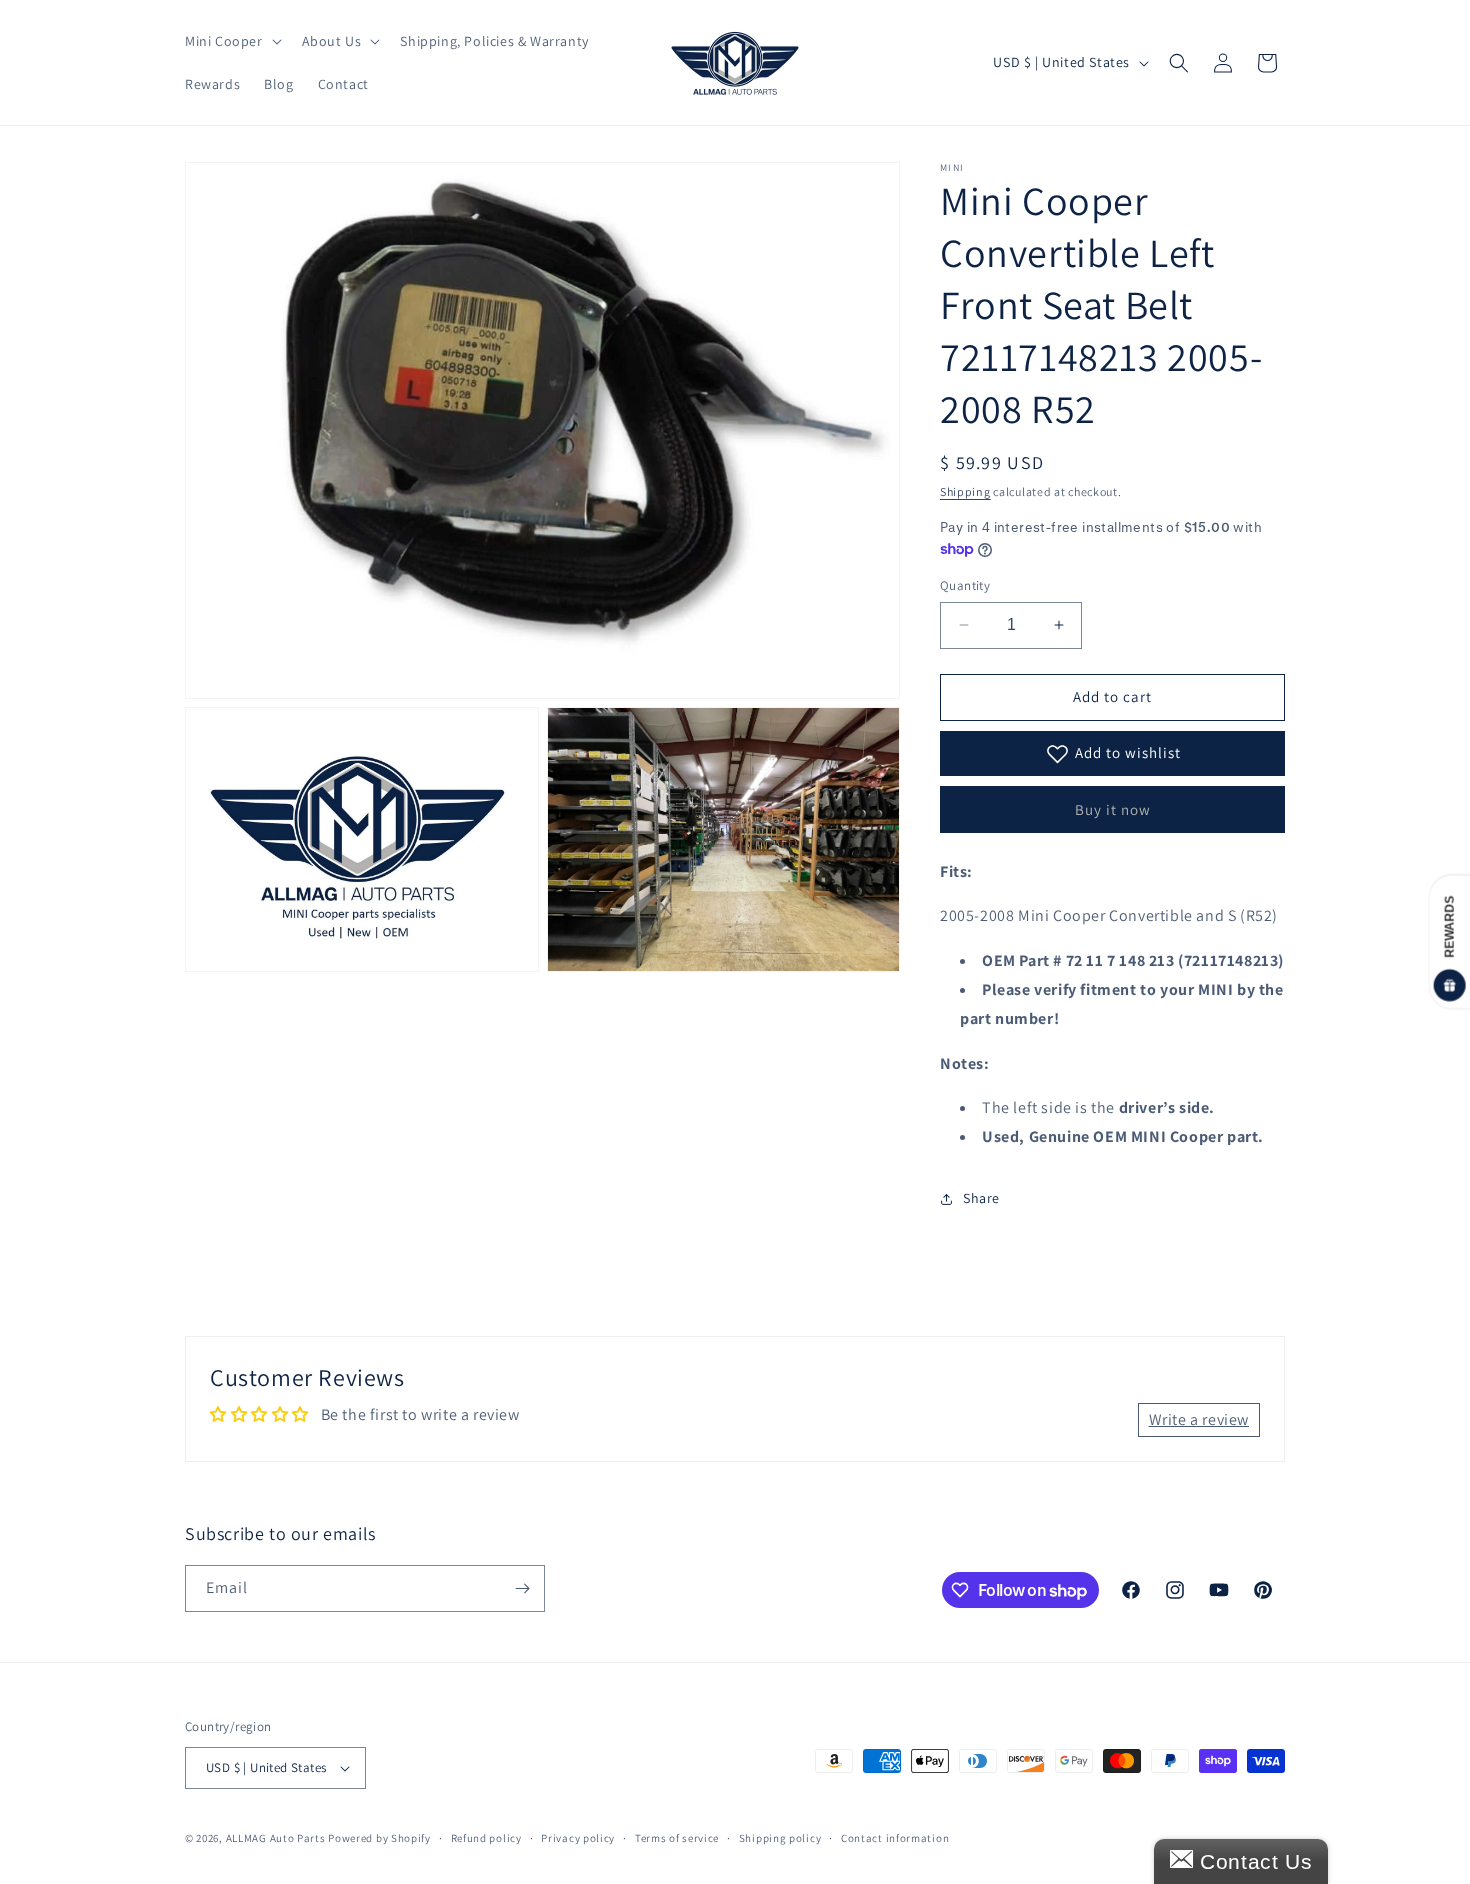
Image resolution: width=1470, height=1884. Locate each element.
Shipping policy (780, 1838)
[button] (231, 41)
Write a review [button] (1199, 1419)
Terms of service (677, 1838)
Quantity (965, 585)
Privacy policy (578, 1838)
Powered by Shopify (379, 1838)
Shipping (965, 491)
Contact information (895, 1838)
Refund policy (486, 1838)
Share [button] (981, 1198)
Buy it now (1113, 809)
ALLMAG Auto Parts (276, 1838)
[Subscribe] (522, 1588)
